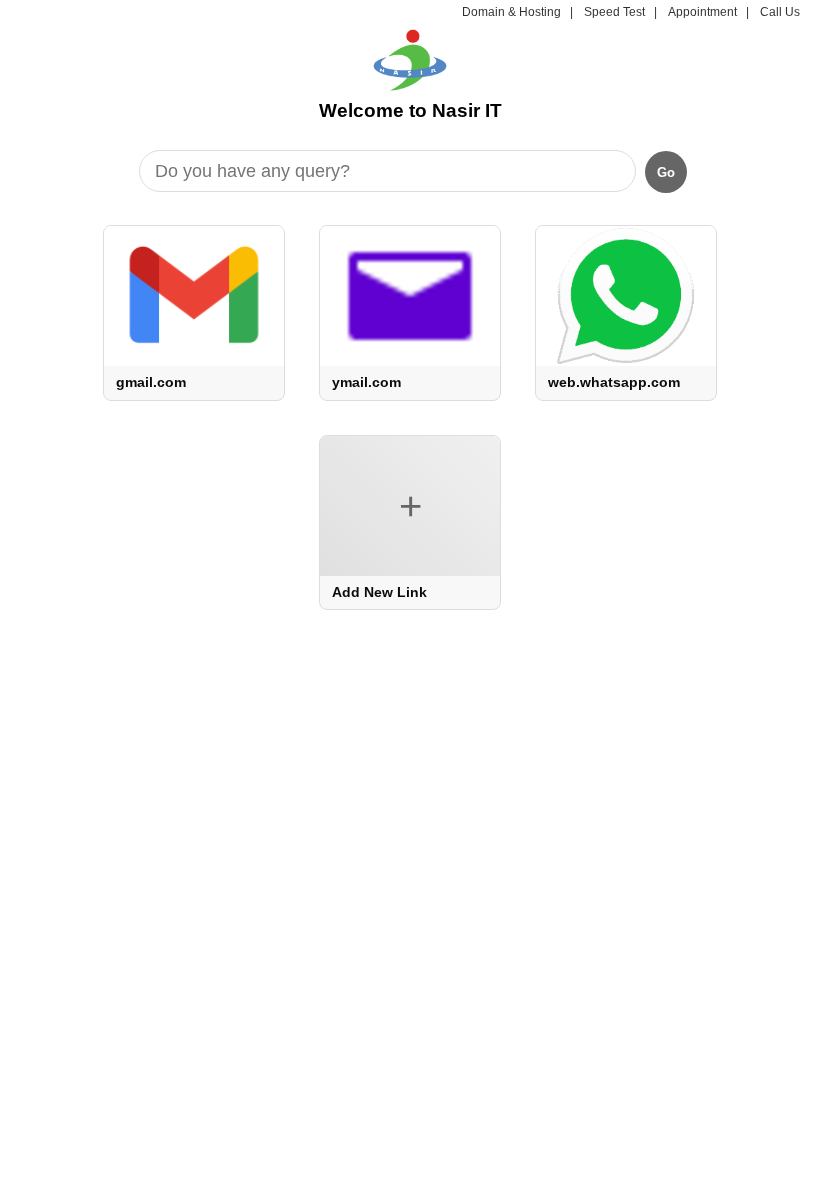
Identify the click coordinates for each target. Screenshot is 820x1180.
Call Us (780, 12)
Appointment (702, 12)
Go (666, 172)
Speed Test (614, 12)
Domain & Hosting (511, 12)
